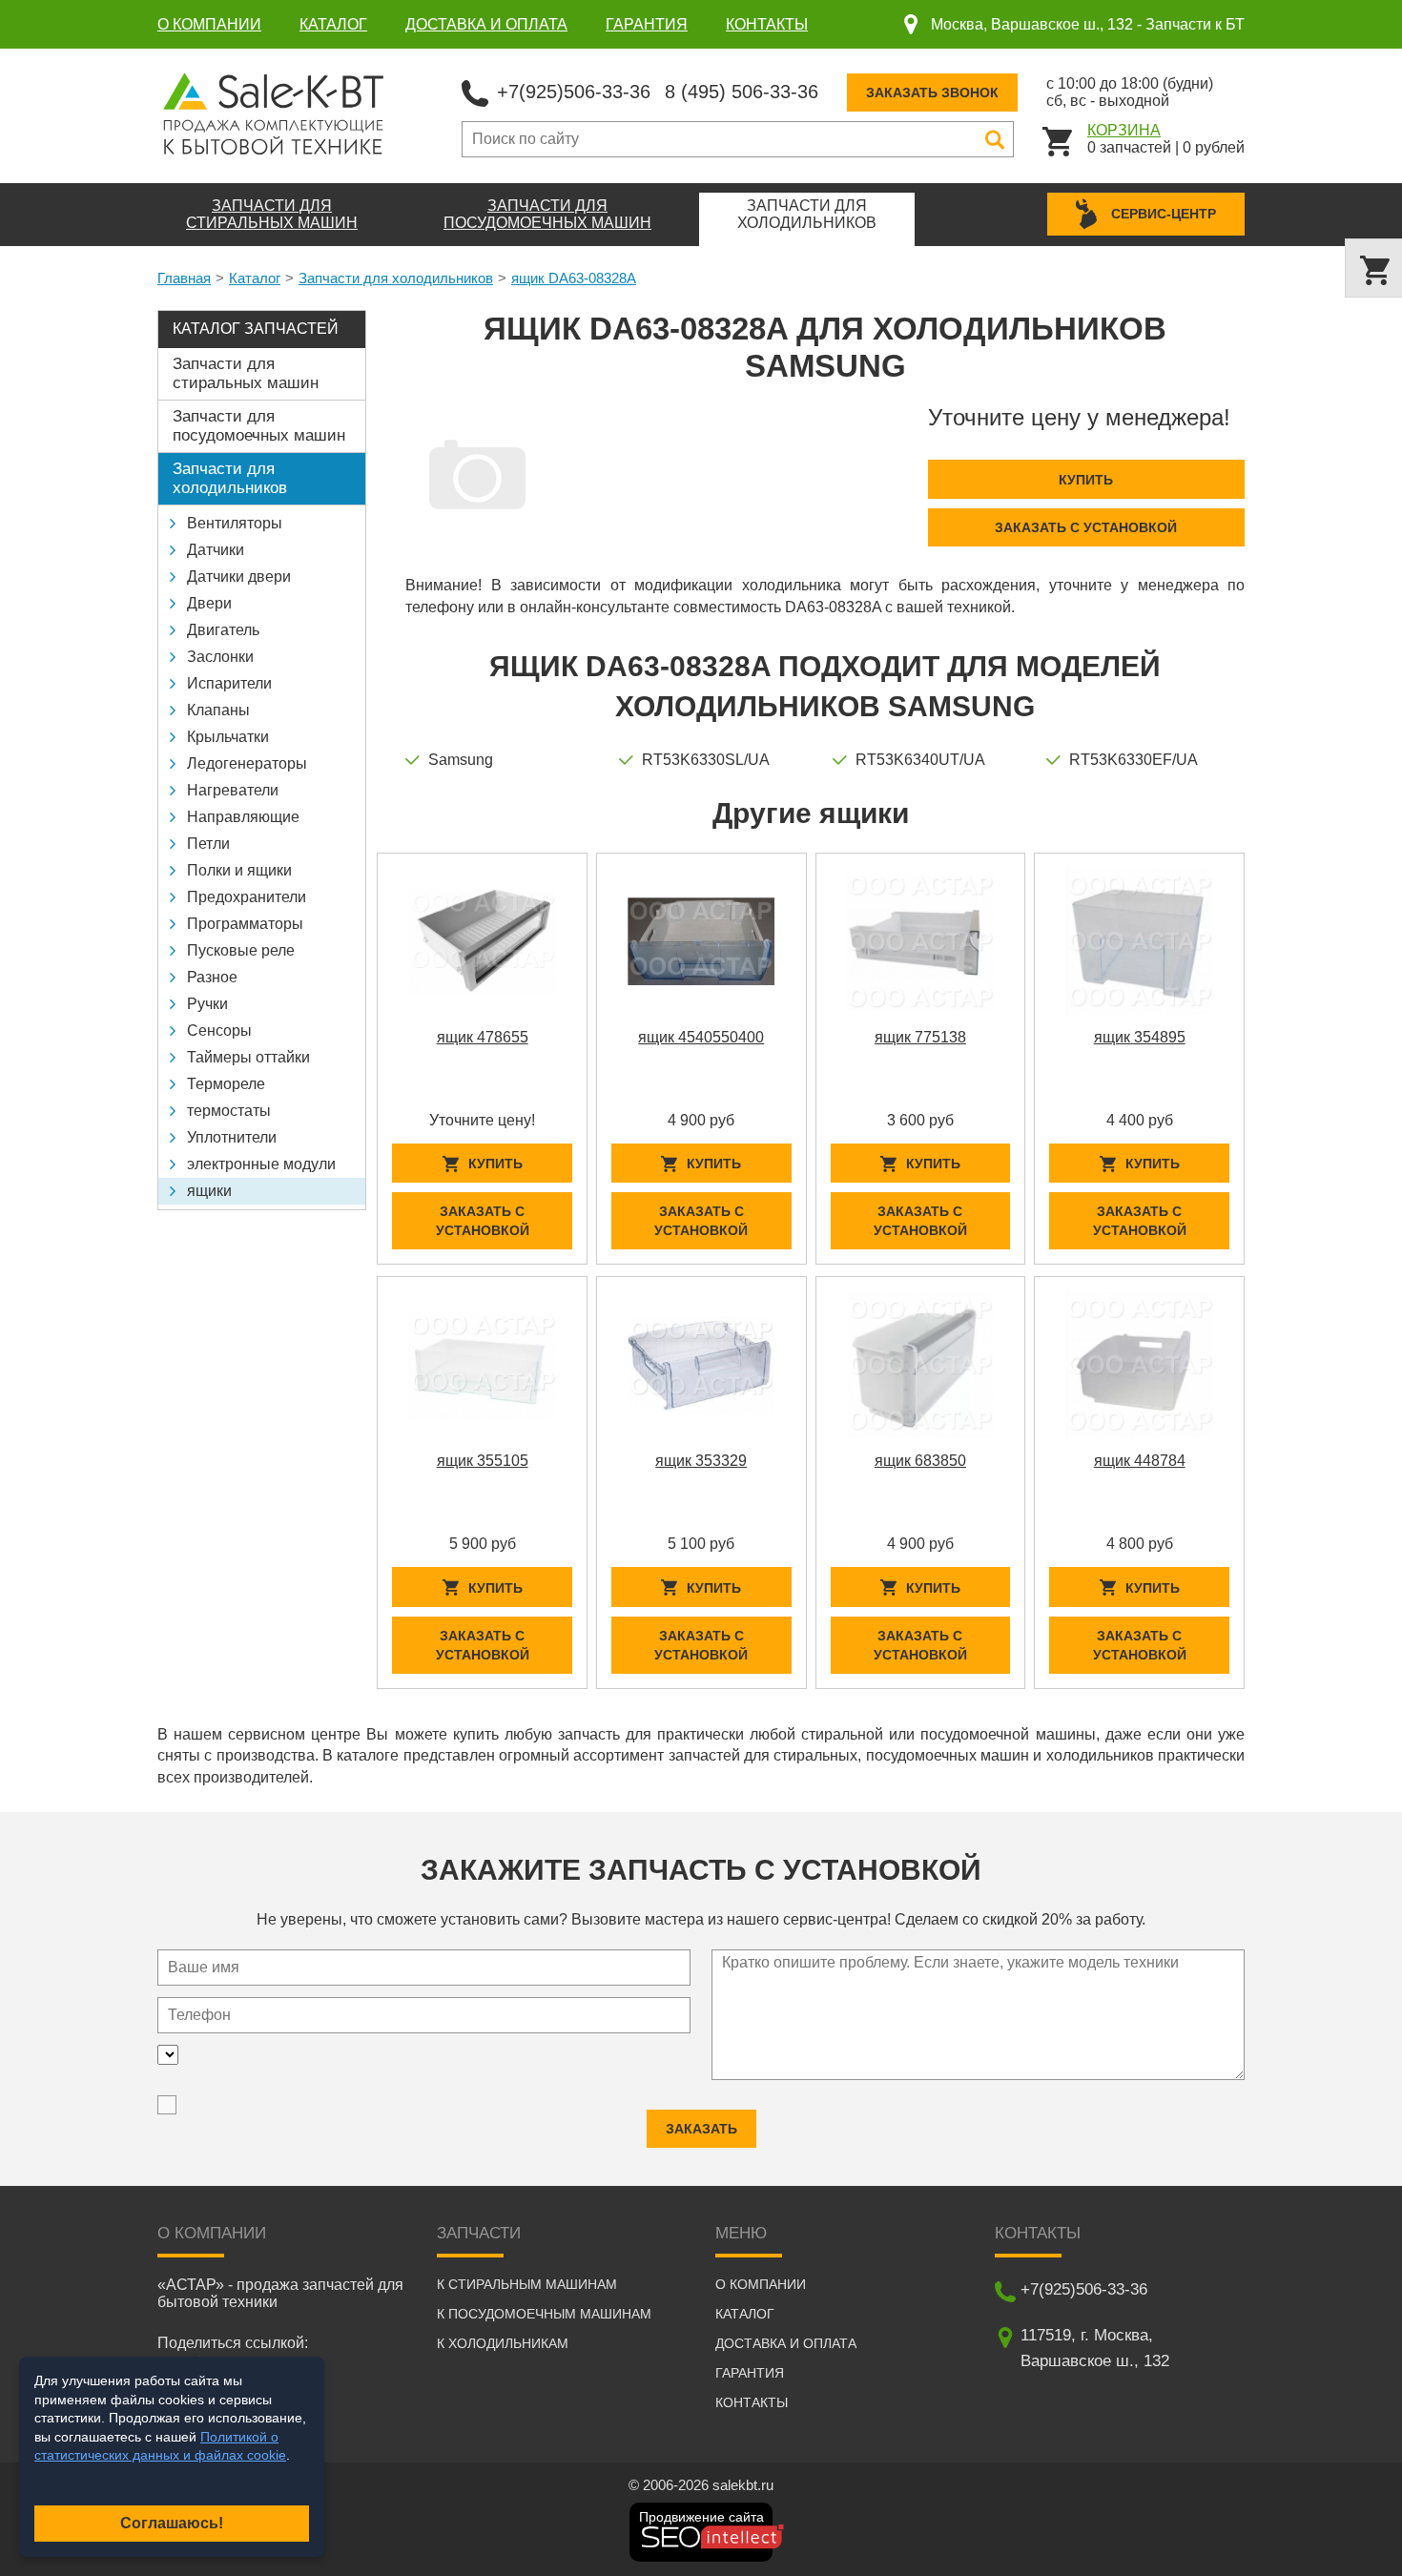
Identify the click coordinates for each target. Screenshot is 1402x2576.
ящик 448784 (1140, 1461)
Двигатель (223, 630)
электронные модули (261, 1164)
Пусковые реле (241, 950)
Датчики (216, 550)
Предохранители (247, 897)
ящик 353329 (701, 1461)
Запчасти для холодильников (396, 278)
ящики (209, 1191)
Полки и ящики (239, 870)
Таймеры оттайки (248, 1057)
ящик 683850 (920, 1461)
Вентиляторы (235, 523)
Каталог (333, 24)
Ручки (207, 1004)
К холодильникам (503, 2343)
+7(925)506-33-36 (574, 92)
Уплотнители (232, 1137)
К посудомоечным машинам (544, 2314)
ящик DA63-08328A (574, 278)
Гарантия (647, 24)
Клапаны (218, 710)
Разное (212, 977)
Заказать (701, 2129)
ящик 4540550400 (701, 1037)
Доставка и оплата (486, 24)
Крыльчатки (228, 737)
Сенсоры (219, 1030)
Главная (184, 278)
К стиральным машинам (527, 2284)
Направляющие (243, 817)
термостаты (229, 1111)
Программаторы (245, 924)
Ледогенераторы (247, 763)
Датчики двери (239, 577)
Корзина (1124, 130)
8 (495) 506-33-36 (742, 92)
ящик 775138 (920, 1037)
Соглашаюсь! (172, 2523)
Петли (208, 844)
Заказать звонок (932, 93)
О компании (209, 24)
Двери (209, 603)
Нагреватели (233, 790)
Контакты (767, 24)
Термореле (226, 1084)
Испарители (229, 683)
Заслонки (220, 657)
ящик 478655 (483, 1037)
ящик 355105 (483, 1461)
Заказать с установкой (1086, 527)
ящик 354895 (1140, 1037)
